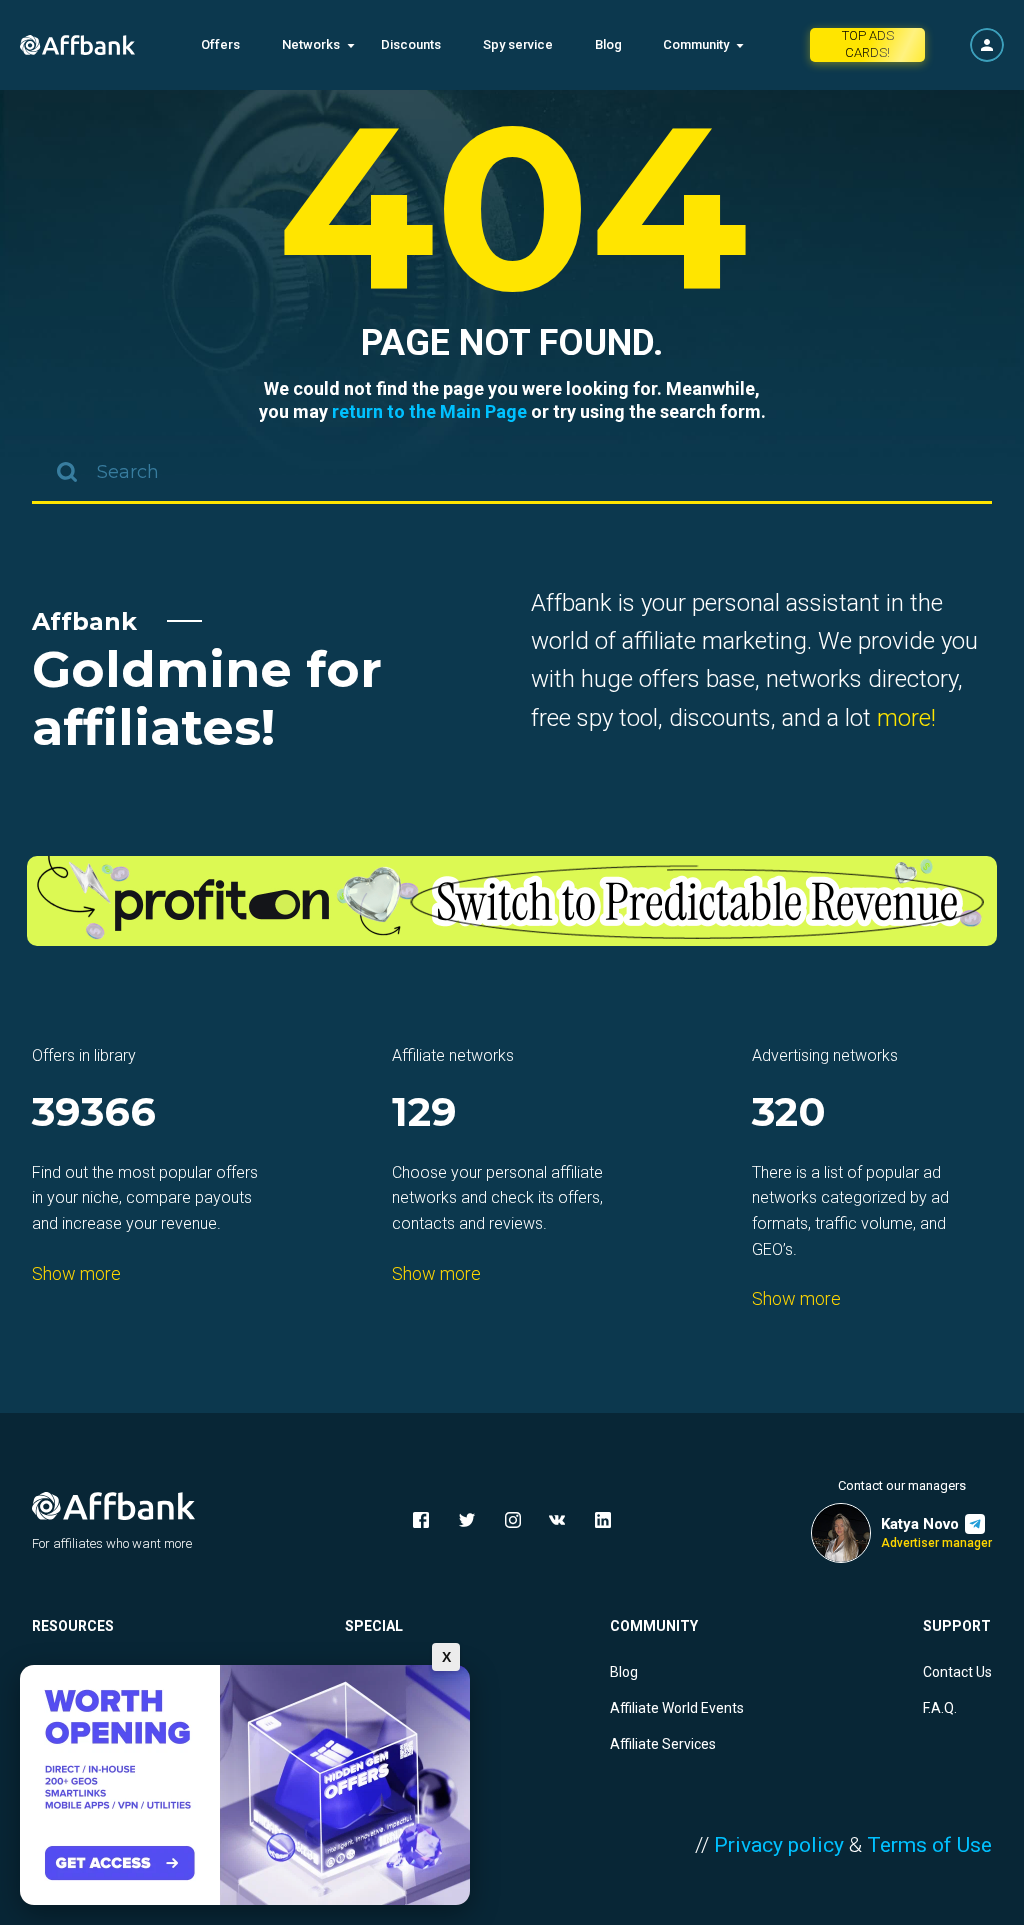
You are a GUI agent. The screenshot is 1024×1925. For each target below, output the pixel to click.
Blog (608, 44)
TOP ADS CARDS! (868, 44)
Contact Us (957, 1672)
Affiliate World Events (677, 1708)
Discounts (411, 44)
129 (424, 1113)
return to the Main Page (429, 411)
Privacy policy (779, 1845)
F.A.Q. (940, 1708)
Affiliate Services (663, 1744)
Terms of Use (929, 1845)
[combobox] (512, 474)
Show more (76, 1273)
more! (906, 718)
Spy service (518, 44)
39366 (94, 1113)
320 (789, 1113)
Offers (220, 44)
